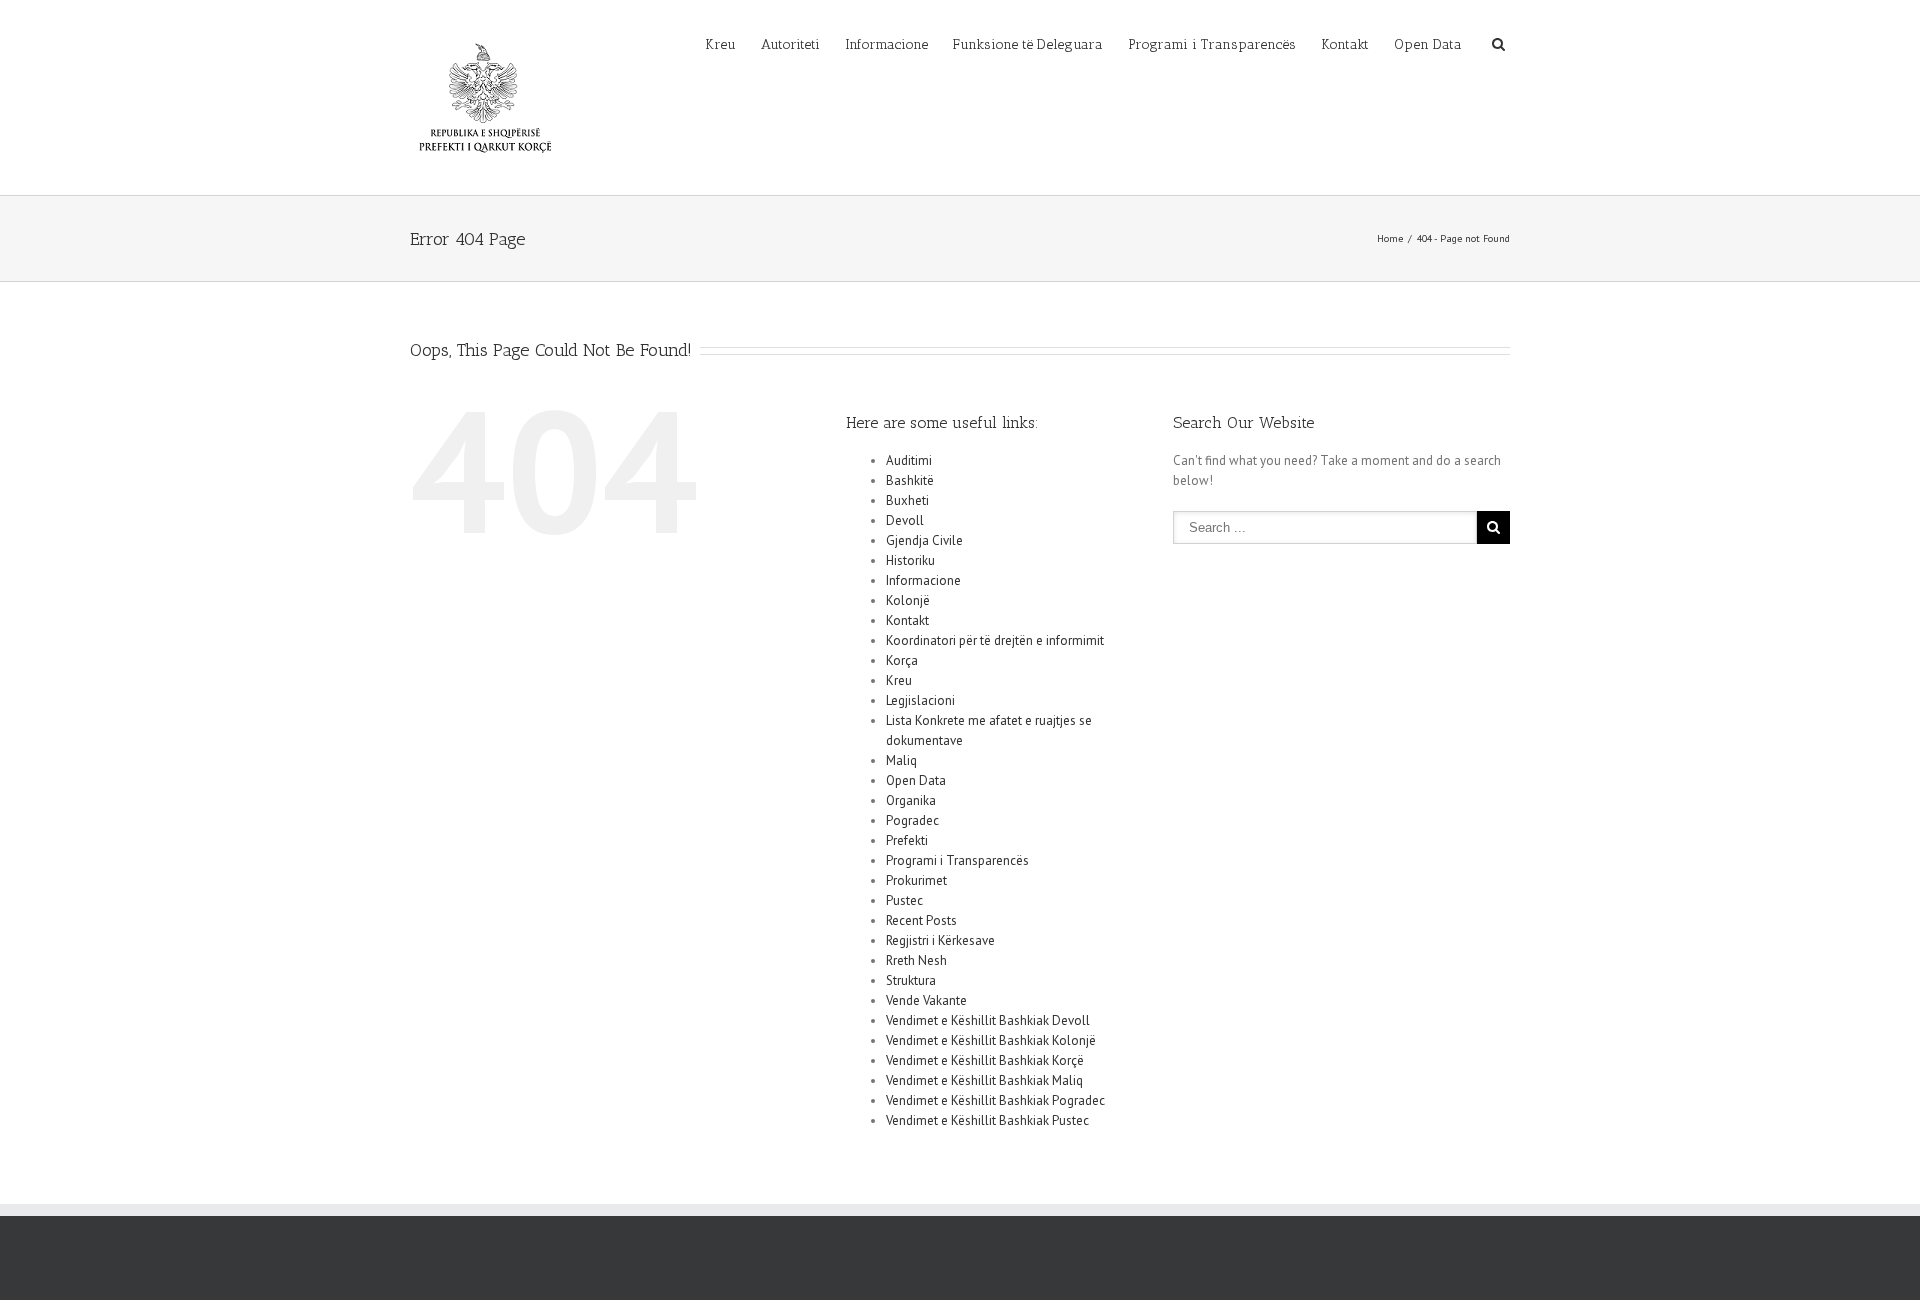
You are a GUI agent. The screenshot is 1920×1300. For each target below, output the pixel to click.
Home (1390, 238)
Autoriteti (790, 44)
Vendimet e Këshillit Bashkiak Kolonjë (991, 1040)
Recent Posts (921, 920)
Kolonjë (908, 600)
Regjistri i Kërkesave (940, 940)
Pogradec (912, 820)
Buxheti (907, 500)
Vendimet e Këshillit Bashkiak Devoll (988, 1020)
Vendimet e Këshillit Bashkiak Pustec (987, 1120)
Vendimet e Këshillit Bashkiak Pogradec (995, 1100)
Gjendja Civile (924, 540)
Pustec (904, 900)
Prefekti (907, 840)
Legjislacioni (920, 700)
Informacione (886, 44)
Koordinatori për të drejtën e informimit (995, 640)
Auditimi (909, 460)
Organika (911, 800)
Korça (902, 660)
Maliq (901, 760)
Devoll (905, 520)
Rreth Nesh (916, 960)
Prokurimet (916, 880)
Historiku (910, 560)
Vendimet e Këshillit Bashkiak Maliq (984, 1080)
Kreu (720, 44)
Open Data (1428, 44)
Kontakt (1345, 44)
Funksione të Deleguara (1028, 44)
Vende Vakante (926, 1000)
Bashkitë (910, 480)
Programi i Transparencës (1212, 44)
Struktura (911, 980)
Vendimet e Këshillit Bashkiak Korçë (985, 1060)
